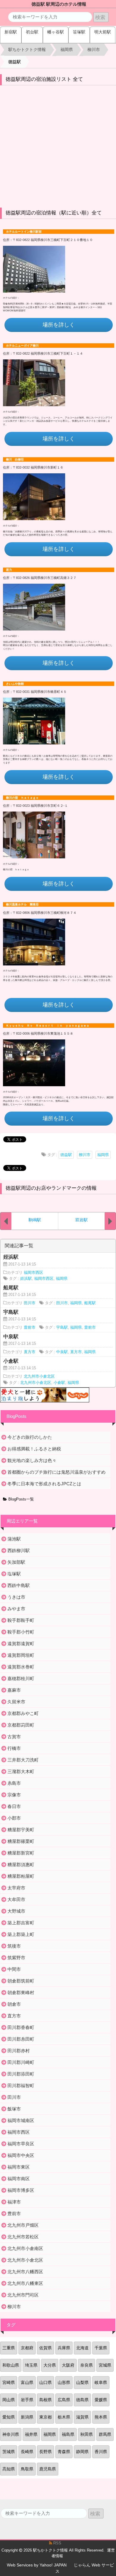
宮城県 (105, 2365)
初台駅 (32, 32)
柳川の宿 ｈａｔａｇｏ (22, 798)
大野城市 (16, 1911)
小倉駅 (59, 1383)
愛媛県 (101, 2400)
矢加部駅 (16, 1562)
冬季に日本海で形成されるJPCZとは (44, 1484)
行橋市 (14, 1748)
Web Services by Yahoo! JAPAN (37, 2565)
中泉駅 (62, 1352)
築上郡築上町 (21, 1934)
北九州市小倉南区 (25, 2248)
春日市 (14, 1806)
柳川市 (85, 1155)
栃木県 (64, 2417)
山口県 (46, 2382)
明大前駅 (103, 32)
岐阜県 (101, 2382)
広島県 (64, 2400)
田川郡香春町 (21, 2027)
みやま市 (16, 1609)
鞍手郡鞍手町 (21, 1620)
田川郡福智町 (21, 2086)
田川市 (30, 1303)
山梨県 (82, 2382)
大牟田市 (16, 1899)
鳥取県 (27, 2469)
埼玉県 (31, 2365)
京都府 (27, 2348)
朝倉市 (14, 2004)
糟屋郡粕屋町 (21, 1876)
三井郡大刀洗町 (23, 1760)
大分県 (50, 2365)
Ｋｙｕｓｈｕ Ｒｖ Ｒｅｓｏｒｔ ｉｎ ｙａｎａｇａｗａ (48, 1026)
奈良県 (87, 2365)
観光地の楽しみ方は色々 (32, 1460)
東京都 (46, 2417)
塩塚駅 (14, 1574)
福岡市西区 (33, 1273)
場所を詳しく (59, 325)
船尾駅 (90, 1303)
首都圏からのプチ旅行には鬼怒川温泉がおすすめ (57, 1472)
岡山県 (9, 2400)
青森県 (64, 2452)
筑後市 (14, 1946)
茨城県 (9, 2452)
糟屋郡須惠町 (21, 1865)
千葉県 (101, 2348)
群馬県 (105, 2434)
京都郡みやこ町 (23, 1713)
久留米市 (16, 1702)
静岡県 (82, 2452)
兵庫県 (64, 2348)
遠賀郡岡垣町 (21, 1655)
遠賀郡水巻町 (21, 1667)
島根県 (46, 2400)
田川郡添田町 (21, 2074)
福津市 (14, 2202)
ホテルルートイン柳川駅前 (24, 232)
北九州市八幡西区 (25, 2272)
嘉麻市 (14, 1690)
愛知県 (9, 2417)
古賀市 (14, 1737)
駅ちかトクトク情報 (50, 2550)
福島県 (68, 2434)
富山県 (27, 2382)
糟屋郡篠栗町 (21, 1841)
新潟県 (27, 2417)
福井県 (31, 2434)
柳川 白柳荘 (15, 459)
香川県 (101, 2452)
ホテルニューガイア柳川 (22, 346)
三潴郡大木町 (21, 1771)
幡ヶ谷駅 (56, 32)
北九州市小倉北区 (39, 1376)
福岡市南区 (19, 2179)
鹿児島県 (48, 2469)
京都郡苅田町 (21, 1725)
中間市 (14, 1969)
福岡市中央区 (21, 2155)
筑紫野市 (16, 1958)
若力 (9, 570)
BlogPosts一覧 (21, 1499)
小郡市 (14, 1818)
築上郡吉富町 (21, 1923)
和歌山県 (11, 2365)
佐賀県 (46, 2348)
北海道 (82, 2348)
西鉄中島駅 (19, 1585)
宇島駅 (62, 1328)
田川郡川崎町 (21, 2062)
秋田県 (87, 2434)
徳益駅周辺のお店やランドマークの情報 (51, 1188)
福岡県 (103, 1155)
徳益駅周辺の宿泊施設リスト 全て (44, 79)
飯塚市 (14, 2109)
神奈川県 (11, 2434)
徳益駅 (66, 1155)
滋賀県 (82, 2417)
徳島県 (82, 2400)
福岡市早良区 (21, 2144)
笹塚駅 (79, 32)
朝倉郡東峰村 (21, 1992)
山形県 (64, 2382)
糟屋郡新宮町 (21, 1853)
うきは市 (16, 1597)
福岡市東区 (19, 2167)
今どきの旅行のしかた (30, 1437)
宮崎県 (9, 2382)
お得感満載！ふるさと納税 (34, 1449)
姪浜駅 (26, 1279)
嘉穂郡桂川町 (21, 1678)
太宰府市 (16, 1888)
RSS (57, 2543)
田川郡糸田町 (21, 2039)
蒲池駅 (14, 1539)
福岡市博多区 (21, 2190)
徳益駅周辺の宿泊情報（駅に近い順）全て (54, 213)
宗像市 (14, 1795)
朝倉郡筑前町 (21, 1981)
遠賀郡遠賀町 (21, 1644)
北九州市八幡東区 (25, 2283)
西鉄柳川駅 (19, 1550)
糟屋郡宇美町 (21, 1830)
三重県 (9, 2348)
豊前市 (30, 1328)
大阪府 (68, 2365)
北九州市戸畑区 (23, 2225)
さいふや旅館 (15, 684)
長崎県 (27, 2452)
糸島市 (14, 1783)
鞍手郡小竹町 (21, 1632)
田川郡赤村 (19, 2051)
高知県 (9, 2469)
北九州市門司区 (23, 2295)
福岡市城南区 (21, 2120)
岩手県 (27, 2400)
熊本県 (101, 2417)
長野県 (46, 2452)
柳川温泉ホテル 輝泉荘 (22, 904)
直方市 (30, 1352)
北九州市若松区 (23, 2237)
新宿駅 (11, 32)
